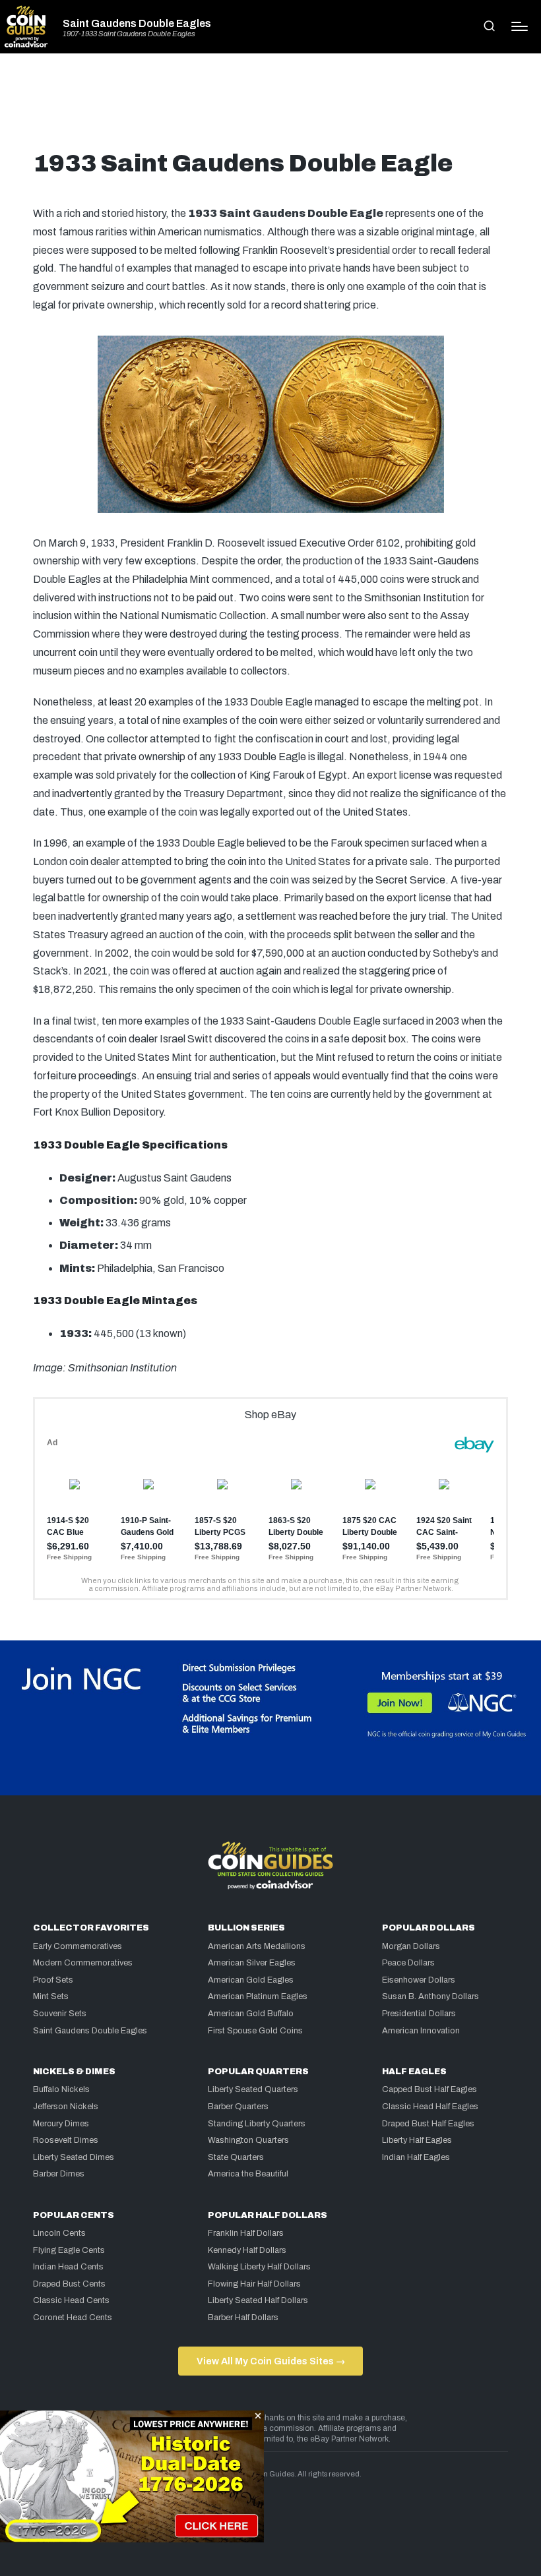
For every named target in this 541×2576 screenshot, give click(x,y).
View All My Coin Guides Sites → (271, 2361)
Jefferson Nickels (66, 2107)
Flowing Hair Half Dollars (254, 2284)
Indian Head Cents (68, 2267)
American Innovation (421, 2031)
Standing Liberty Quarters (257, 2124)
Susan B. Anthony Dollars (430, 1996)
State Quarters (236, 2157)
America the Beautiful (248, 2174)
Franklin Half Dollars (246, 2233)
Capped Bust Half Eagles (430, 2089)
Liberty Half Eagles (417, 2140)
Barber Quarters (238, 2107)
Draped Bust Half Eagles (428, 2124)
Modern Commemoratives (83, 1963)
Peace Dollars (408, 1963)
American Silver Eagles (252, 1963)
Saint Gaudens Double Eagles (137, 24)
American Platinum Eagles (258, 1996)
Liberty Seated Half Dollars (258, 2300)
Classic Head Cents (71, 2300)
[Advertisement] (270, 107)
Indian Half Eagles (416, 2157)
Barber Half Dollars (243, 2318)
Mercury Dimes (61, 2124)
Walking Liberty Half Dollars (259, 2267)
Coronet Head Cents (73, 2318)
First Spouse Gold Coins (255, 2031)
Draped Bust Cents (69, 2284)
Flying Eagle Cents (69, 2250)
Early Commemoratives (78, 1946)
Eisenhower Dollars (419, 1980)
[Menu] (520, 26)
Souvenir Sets (60, 2014)
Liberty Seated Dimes (74, 2157)
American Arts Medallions (257, 1946)
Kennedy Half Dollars (247, 2250)
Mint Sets (51, 1996)
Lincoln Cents (59, 2233)
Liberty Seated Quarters (253, 2089)
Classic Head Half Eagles (430, 2107)
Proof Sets (53, 1980)
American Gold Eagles (251, 1980)
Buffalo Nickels (61, 2089)
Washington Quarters (248, 2140)
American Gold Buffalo (251, 2014)
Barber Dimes (59, 2174)
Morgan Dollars (411, 1946)
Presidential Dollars (419, 2014)
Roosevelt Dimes (66, 2140)
